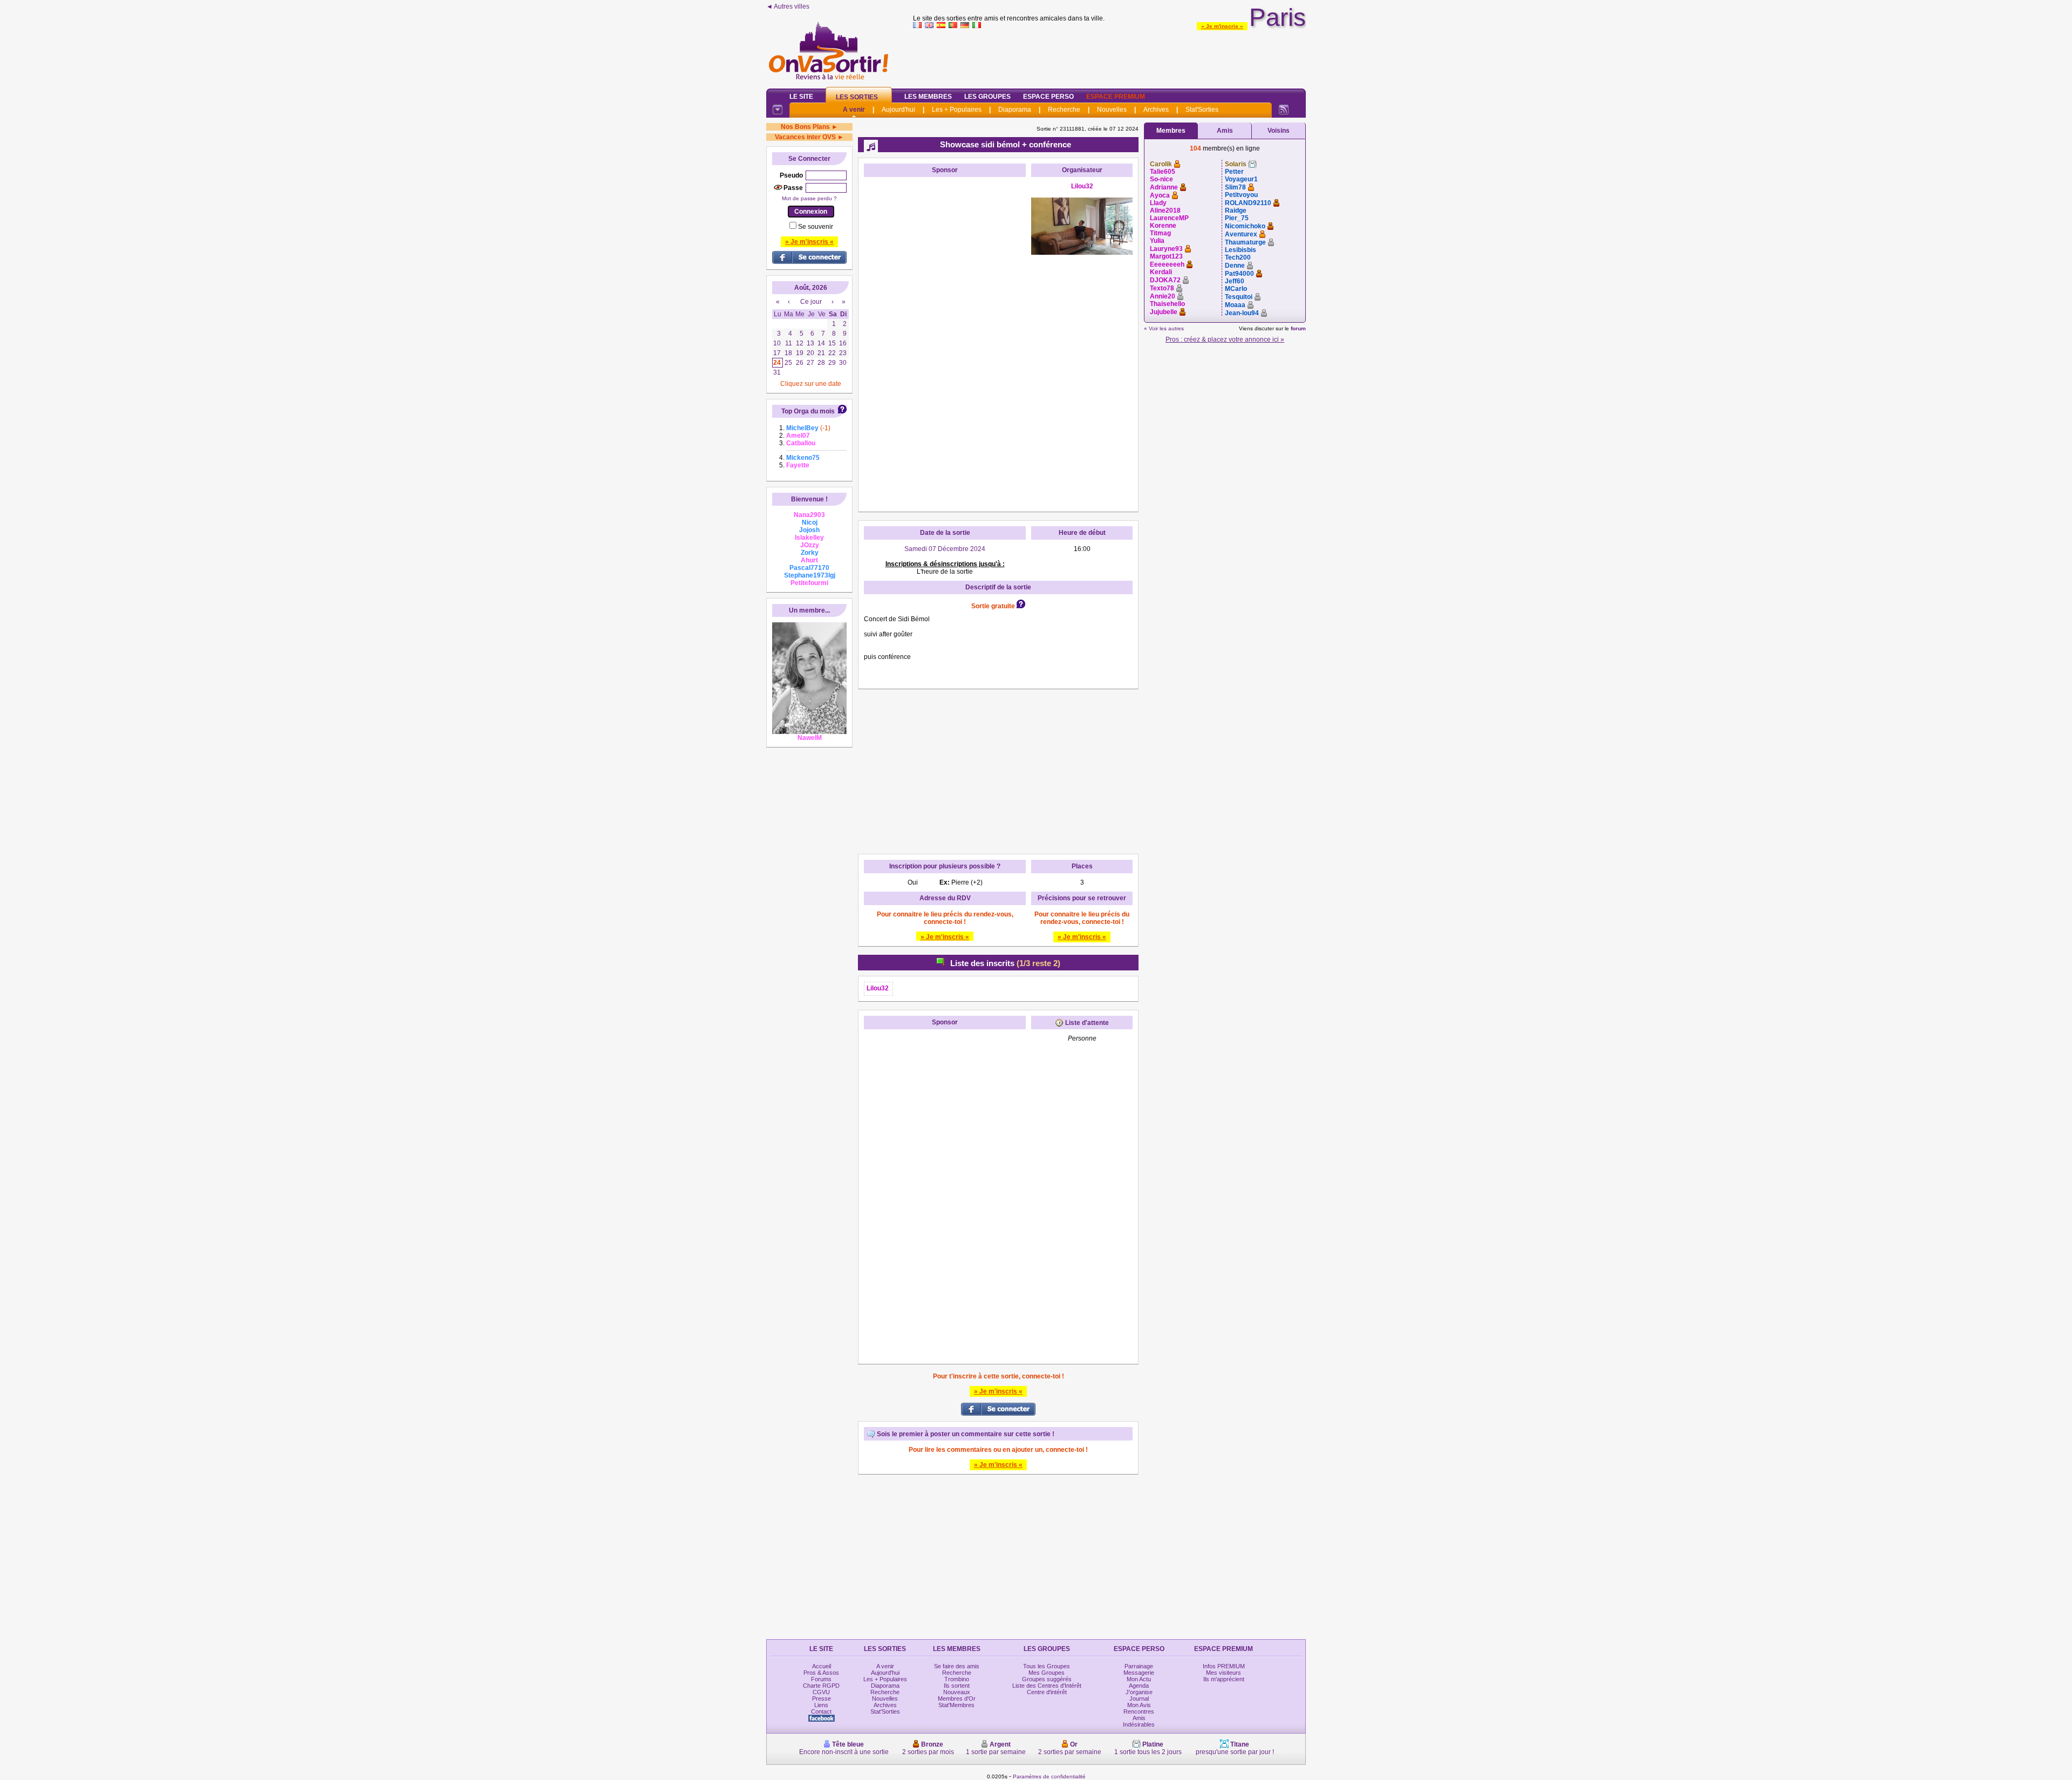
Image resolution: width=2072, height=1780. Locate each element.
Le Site (801, 97)
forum (1298, 328)
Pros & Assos (821, 1673)
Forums (821, 1679)
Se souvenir (816, 227)
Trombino (957, 1679)
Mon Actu (1139, 1679)
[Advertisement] (1109, 56)
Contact (821, 1711)
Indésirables (1139, 1724)
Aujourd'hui (898, 110)
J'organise (1139, 1692)
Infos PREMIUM (1224, 1666)
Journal (1139, 1699)
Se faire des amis (957, 1666)
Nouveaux (957, 1692)
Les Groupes (987, 97)
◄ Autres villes (788, 6)
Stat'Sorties (1202, 110)
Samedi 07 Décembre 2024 (945, 549)
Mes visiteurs (1224, 1673)
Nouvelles (1112, 110)
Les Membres (928, 97)
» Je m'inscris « (1222, 26)
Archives (1156, 110)
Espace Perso (1048, 97)
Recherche (1064, 110)
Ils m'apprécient (1224, 1679)
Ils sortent (957, 1686)
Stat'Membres (956, 1705)
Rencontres (1139, 1711)
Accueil (822, 1666)
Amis (1225, 131)
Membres (1171, 131)
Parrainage (1139, 1666)
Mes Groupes (1047, 1673)
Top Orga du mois (808, 411)
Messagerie (1139, 1673)
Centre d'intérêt (1047, 1692)
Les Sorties (857, 97)
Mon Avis (1139, 1705)
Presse (822, 1699)
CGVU (821, 1692)
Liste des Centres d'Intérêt (1047, 1686)
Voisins (1279, 131)
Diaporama (1015, 110)
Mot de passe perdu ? (809, 198)
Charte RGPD (821, 1686)
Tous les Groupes (1047, 1666)
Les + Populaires (957, 110)
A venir (854, 110)
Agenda (1139, 1686)
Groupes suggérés (1047, 1679)
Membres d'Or (957, 1699)
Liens (821, 1705)
